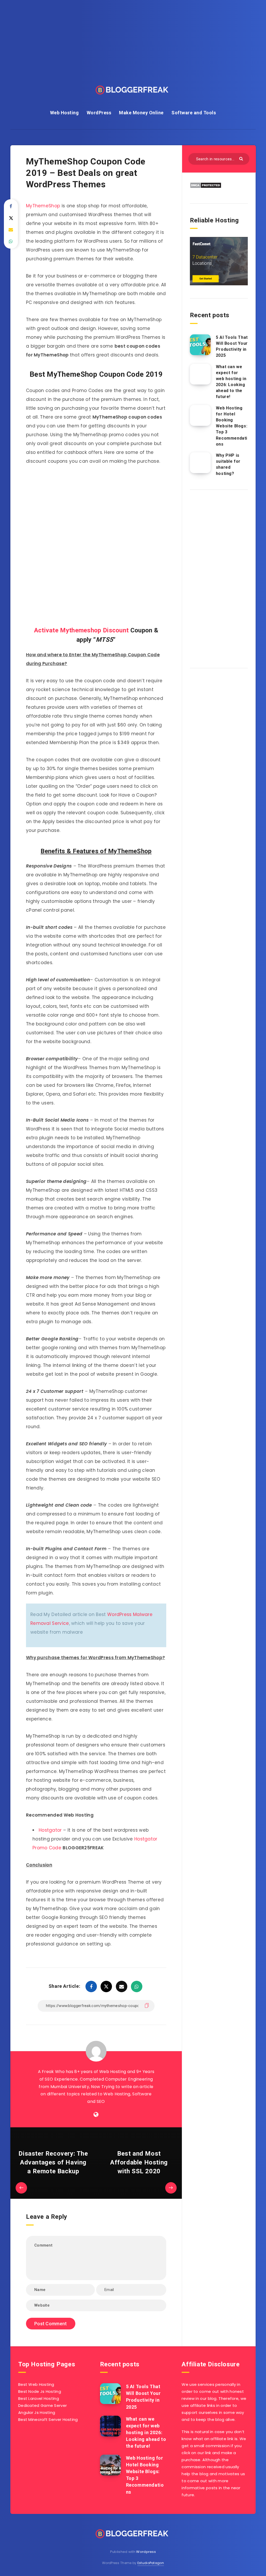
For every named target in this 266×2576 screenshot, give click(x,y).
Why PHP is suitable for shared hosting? (228, 464)
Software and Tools (194, 113)
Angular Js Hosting (37, 2412)
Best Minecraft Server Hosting (48, 2419)
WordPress (99, 113)
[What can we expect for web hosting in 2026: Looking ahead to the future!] (200, 374)
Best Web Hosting (36, 2384)
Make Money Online (141, 113)
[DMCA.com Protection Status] (206, 187)
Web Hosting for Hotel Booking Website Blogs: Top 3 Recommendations (232, 426)
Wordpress (146, 2552)
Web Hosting (65, 113)
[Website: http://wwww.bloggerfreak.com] (96, 2115)
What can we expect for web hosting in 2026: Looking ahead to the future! (231, 382)
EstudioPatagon (151, 2563)
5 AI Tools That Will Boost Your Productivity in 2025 (232, 346)
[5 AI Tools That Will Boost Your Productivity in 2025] (200, 345)
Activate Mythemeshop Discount (81, 630)
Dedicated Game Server (42, 2405)
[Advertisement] (219, 577)
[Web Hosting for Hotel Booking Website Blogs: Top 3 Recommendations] (200, 415)
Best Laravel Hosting (39, 2398)
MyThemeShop (43, 206)
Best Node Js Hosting (40, 2391)
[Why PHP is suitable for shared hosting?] (200, 463)
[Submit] (242, 158)
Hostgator (50, 1830)
